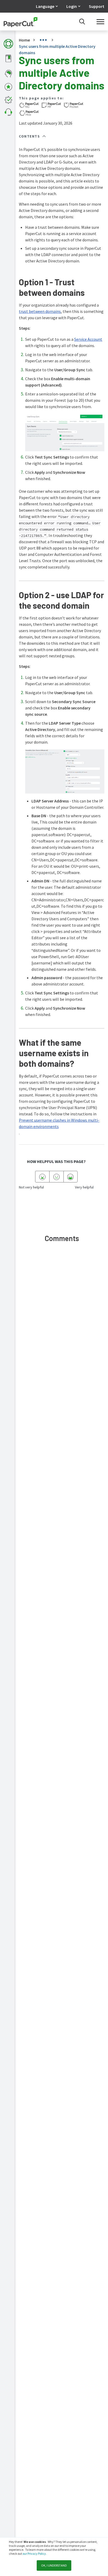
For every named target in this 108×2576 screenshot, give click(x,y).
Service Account (88, 339)
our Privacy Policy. (34, 2554)
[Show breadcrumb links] (43, 40)
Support (97, 6)
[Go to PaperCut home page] (21, 22)
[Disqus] (62, 1325)
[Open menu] (100, 22)
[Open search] (82, 22)
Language (45, 6)
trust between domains (40, 311)
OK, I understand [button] (54, 2565)
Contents (29, 136)
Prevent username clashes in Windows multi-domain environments (59, 1123)
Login (72, 6)
